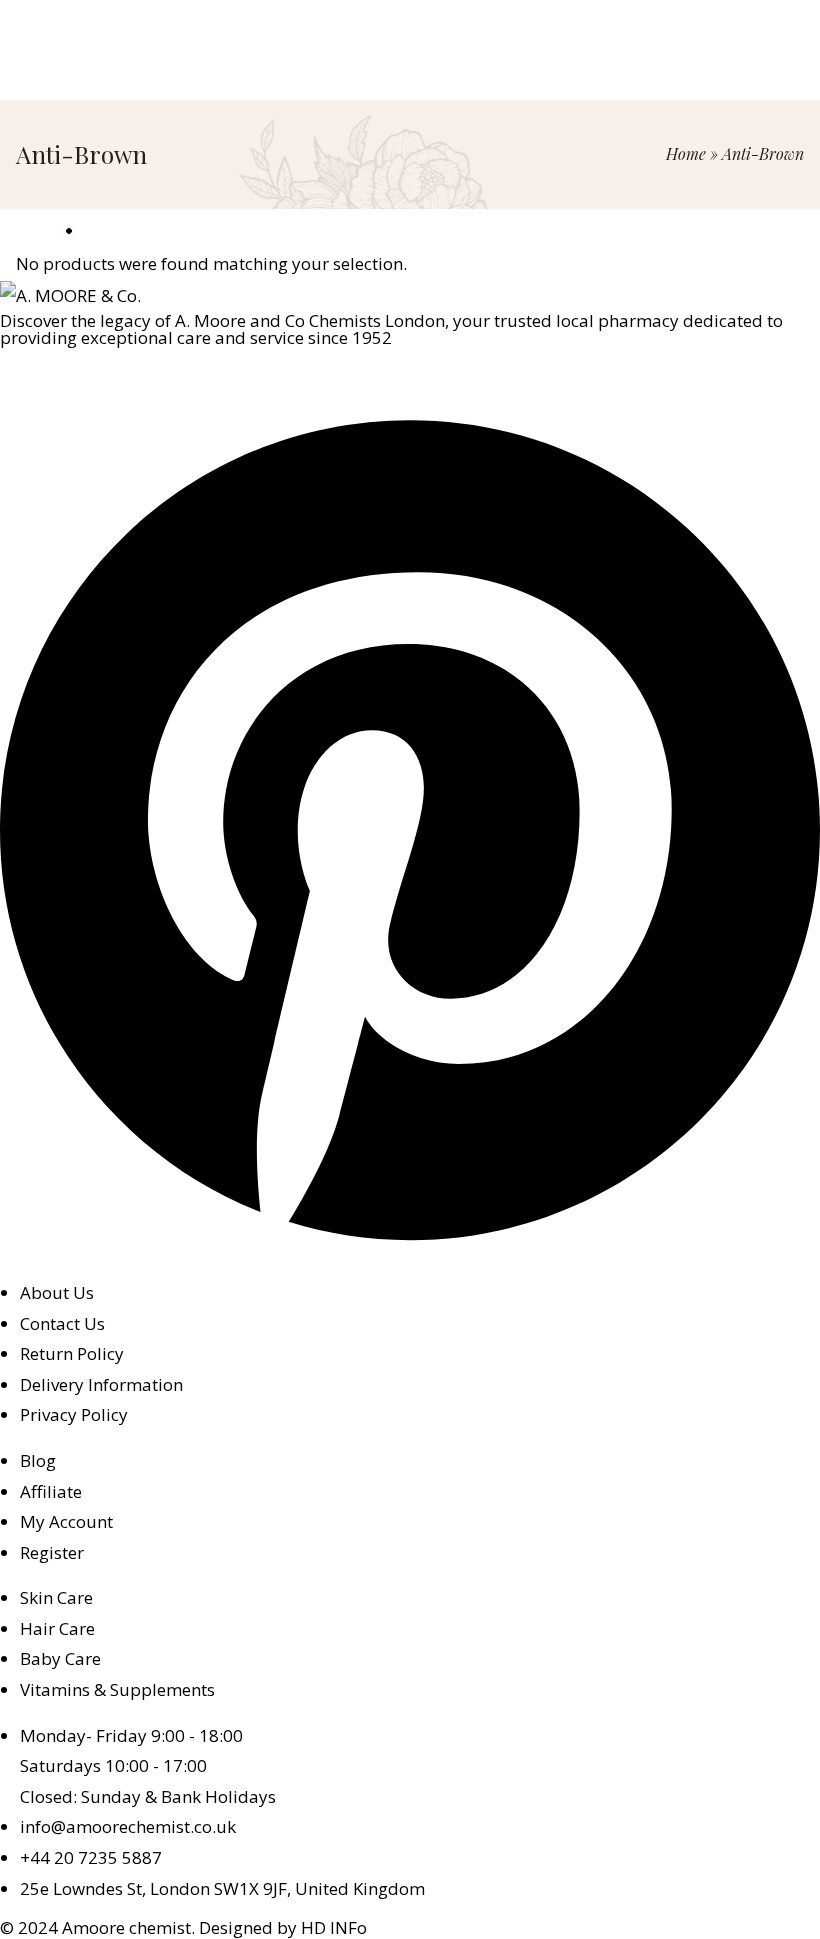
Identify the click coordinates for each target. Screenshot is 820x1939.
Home (686, 153)
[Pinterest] (410, 1246)
